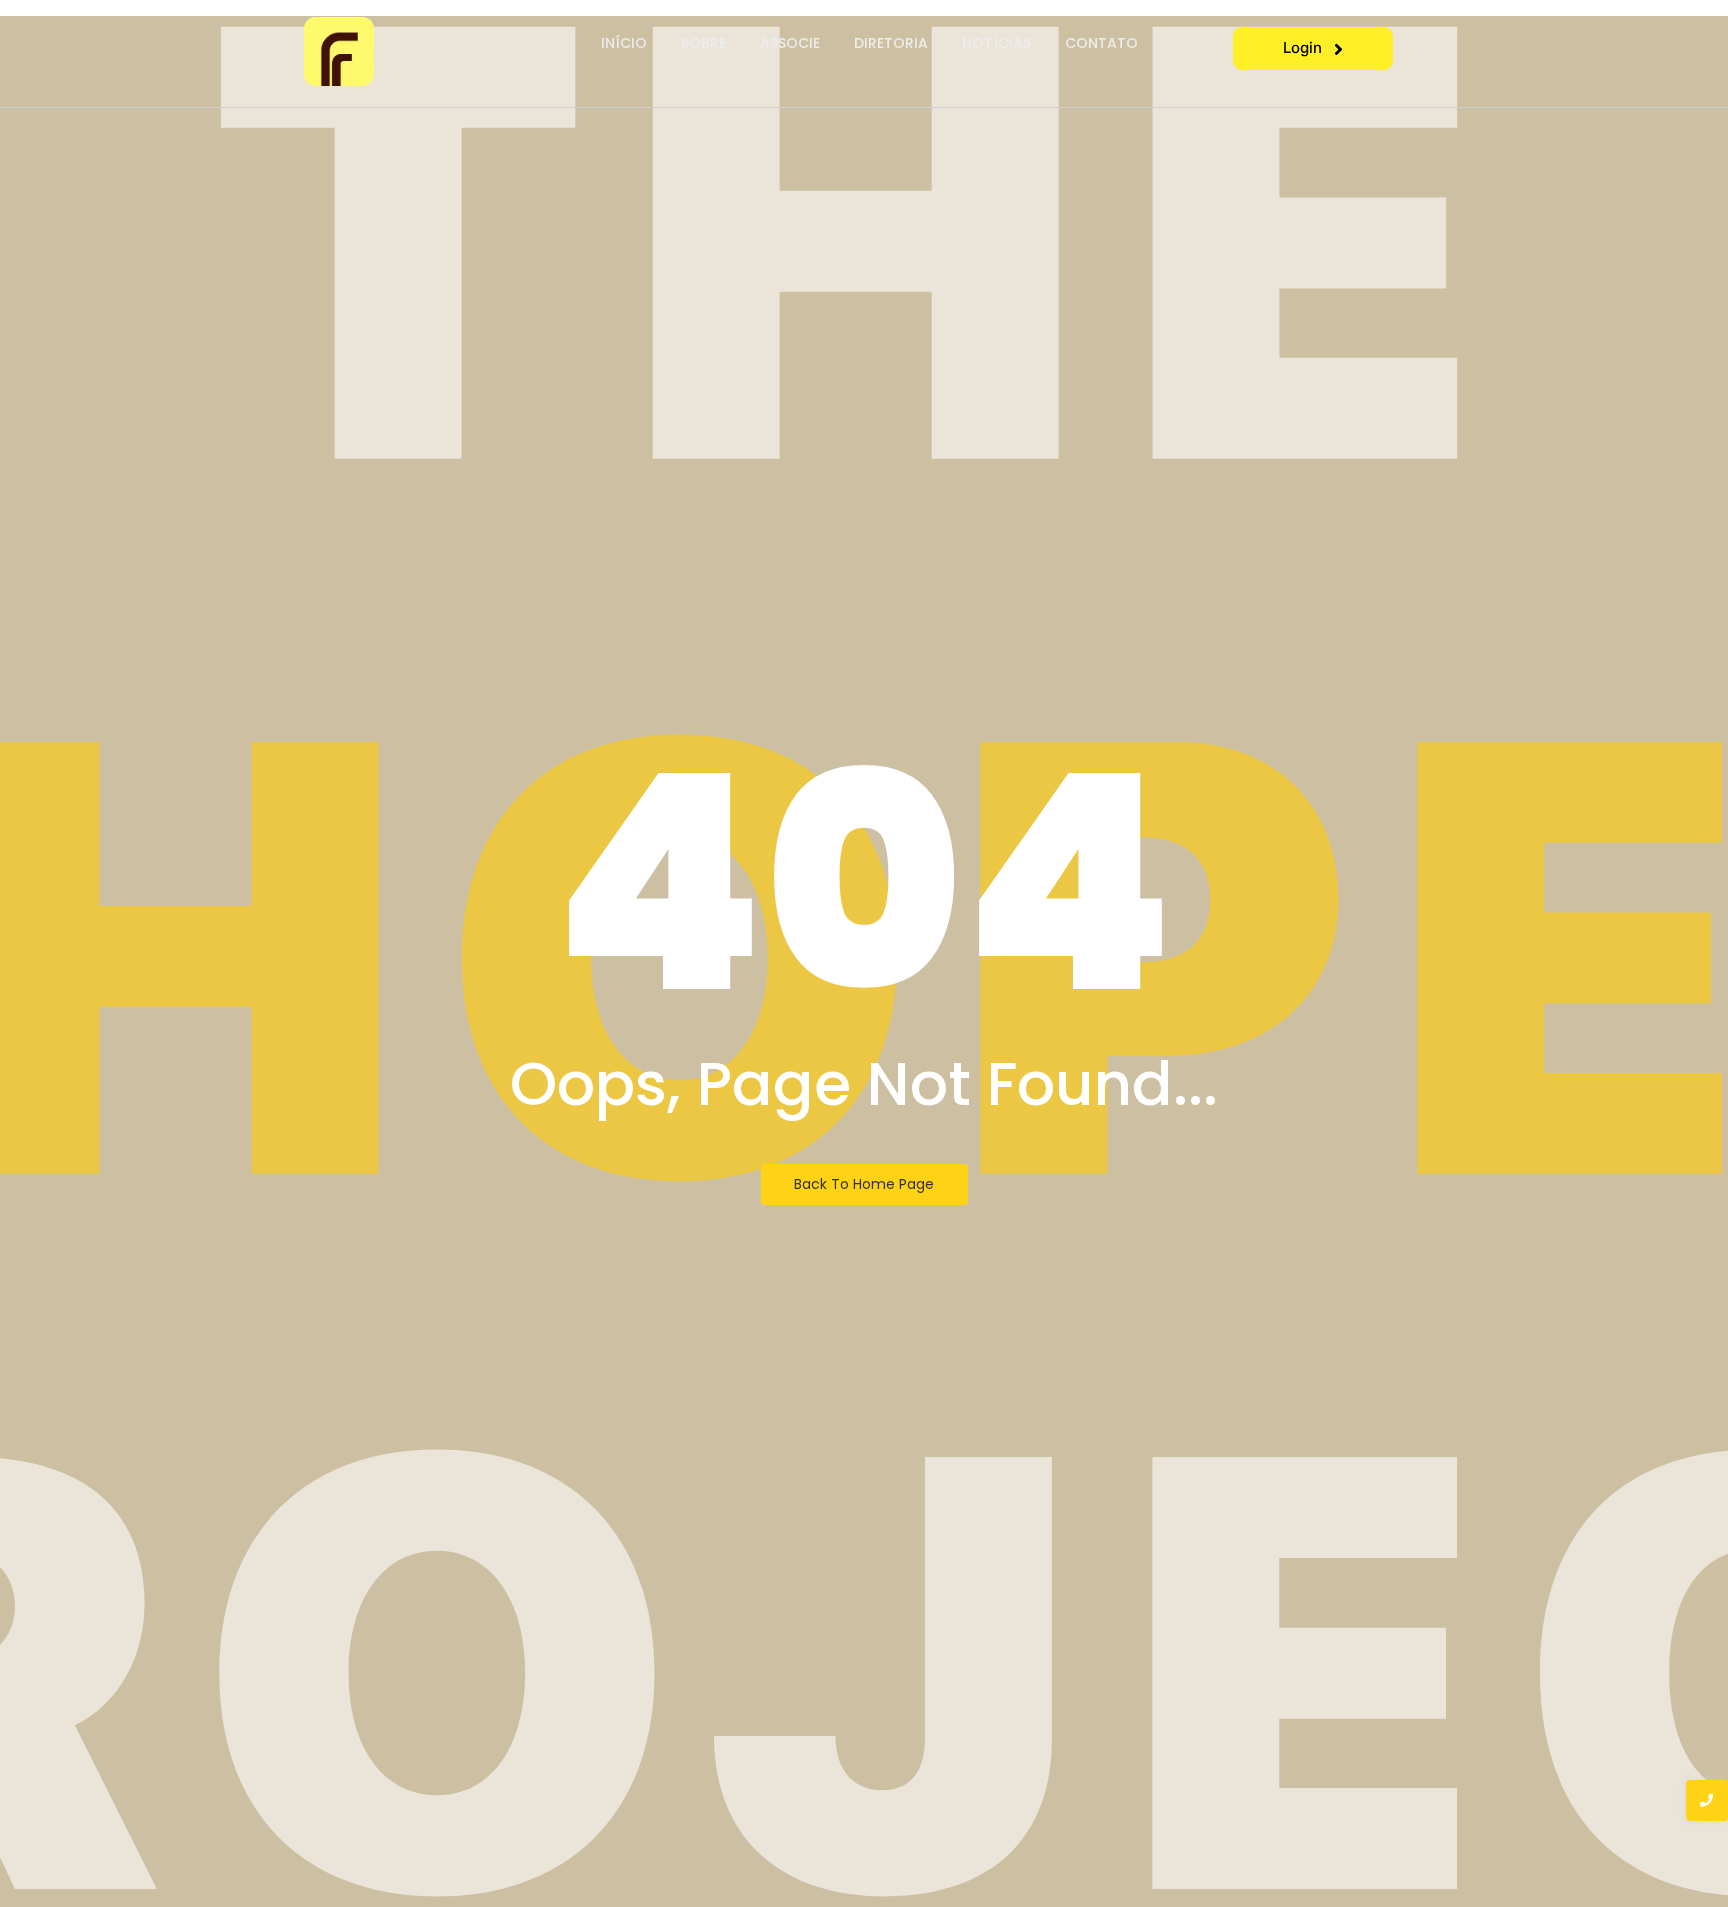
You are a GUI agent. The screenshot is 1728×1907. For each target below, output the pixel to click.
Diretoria (891, 43)
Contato (1101, 43)
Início (624, 43)
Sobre (703, 43)
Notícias (996, 43)
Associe (790, 43)
